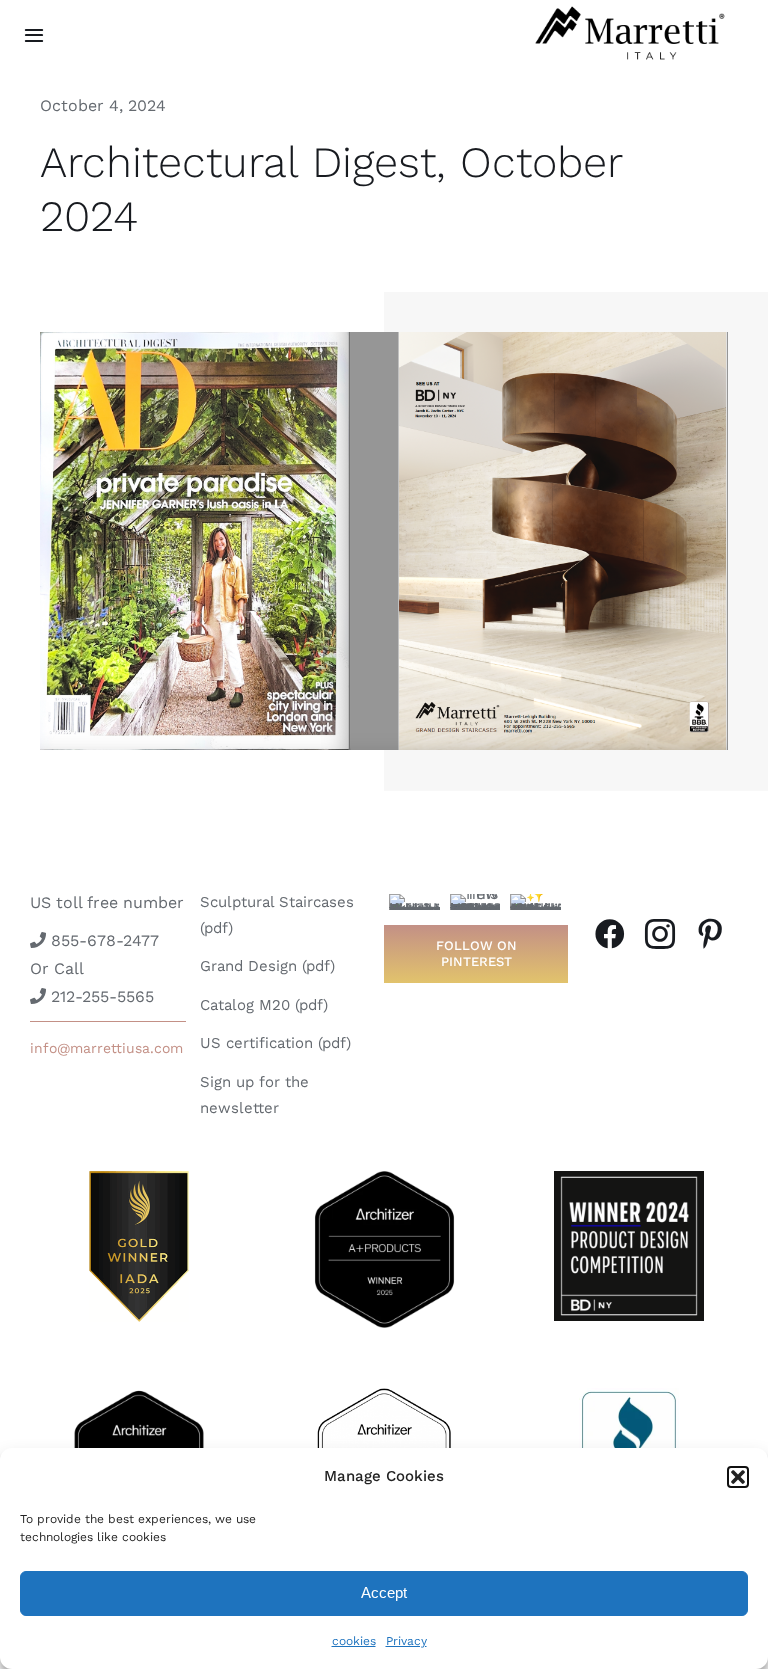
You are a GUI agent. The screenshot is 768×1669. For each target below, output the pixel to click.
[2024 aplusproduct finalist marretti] (139, 1395)
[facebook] (610, 934)
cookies (354, 1641)
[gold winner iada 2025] (139, 1178)
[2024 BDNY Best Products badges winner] (629, 1178)
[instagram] (660, 934)
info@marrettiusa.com (106, 1048)
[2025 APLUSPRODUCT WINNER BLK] (384, 1178)
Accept (384, 1592)
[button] (738, 1477)
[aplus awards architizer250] (384, 1395)
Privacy (406, 1641)
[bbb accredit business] (629, 1395)
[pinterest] (710, 934)
